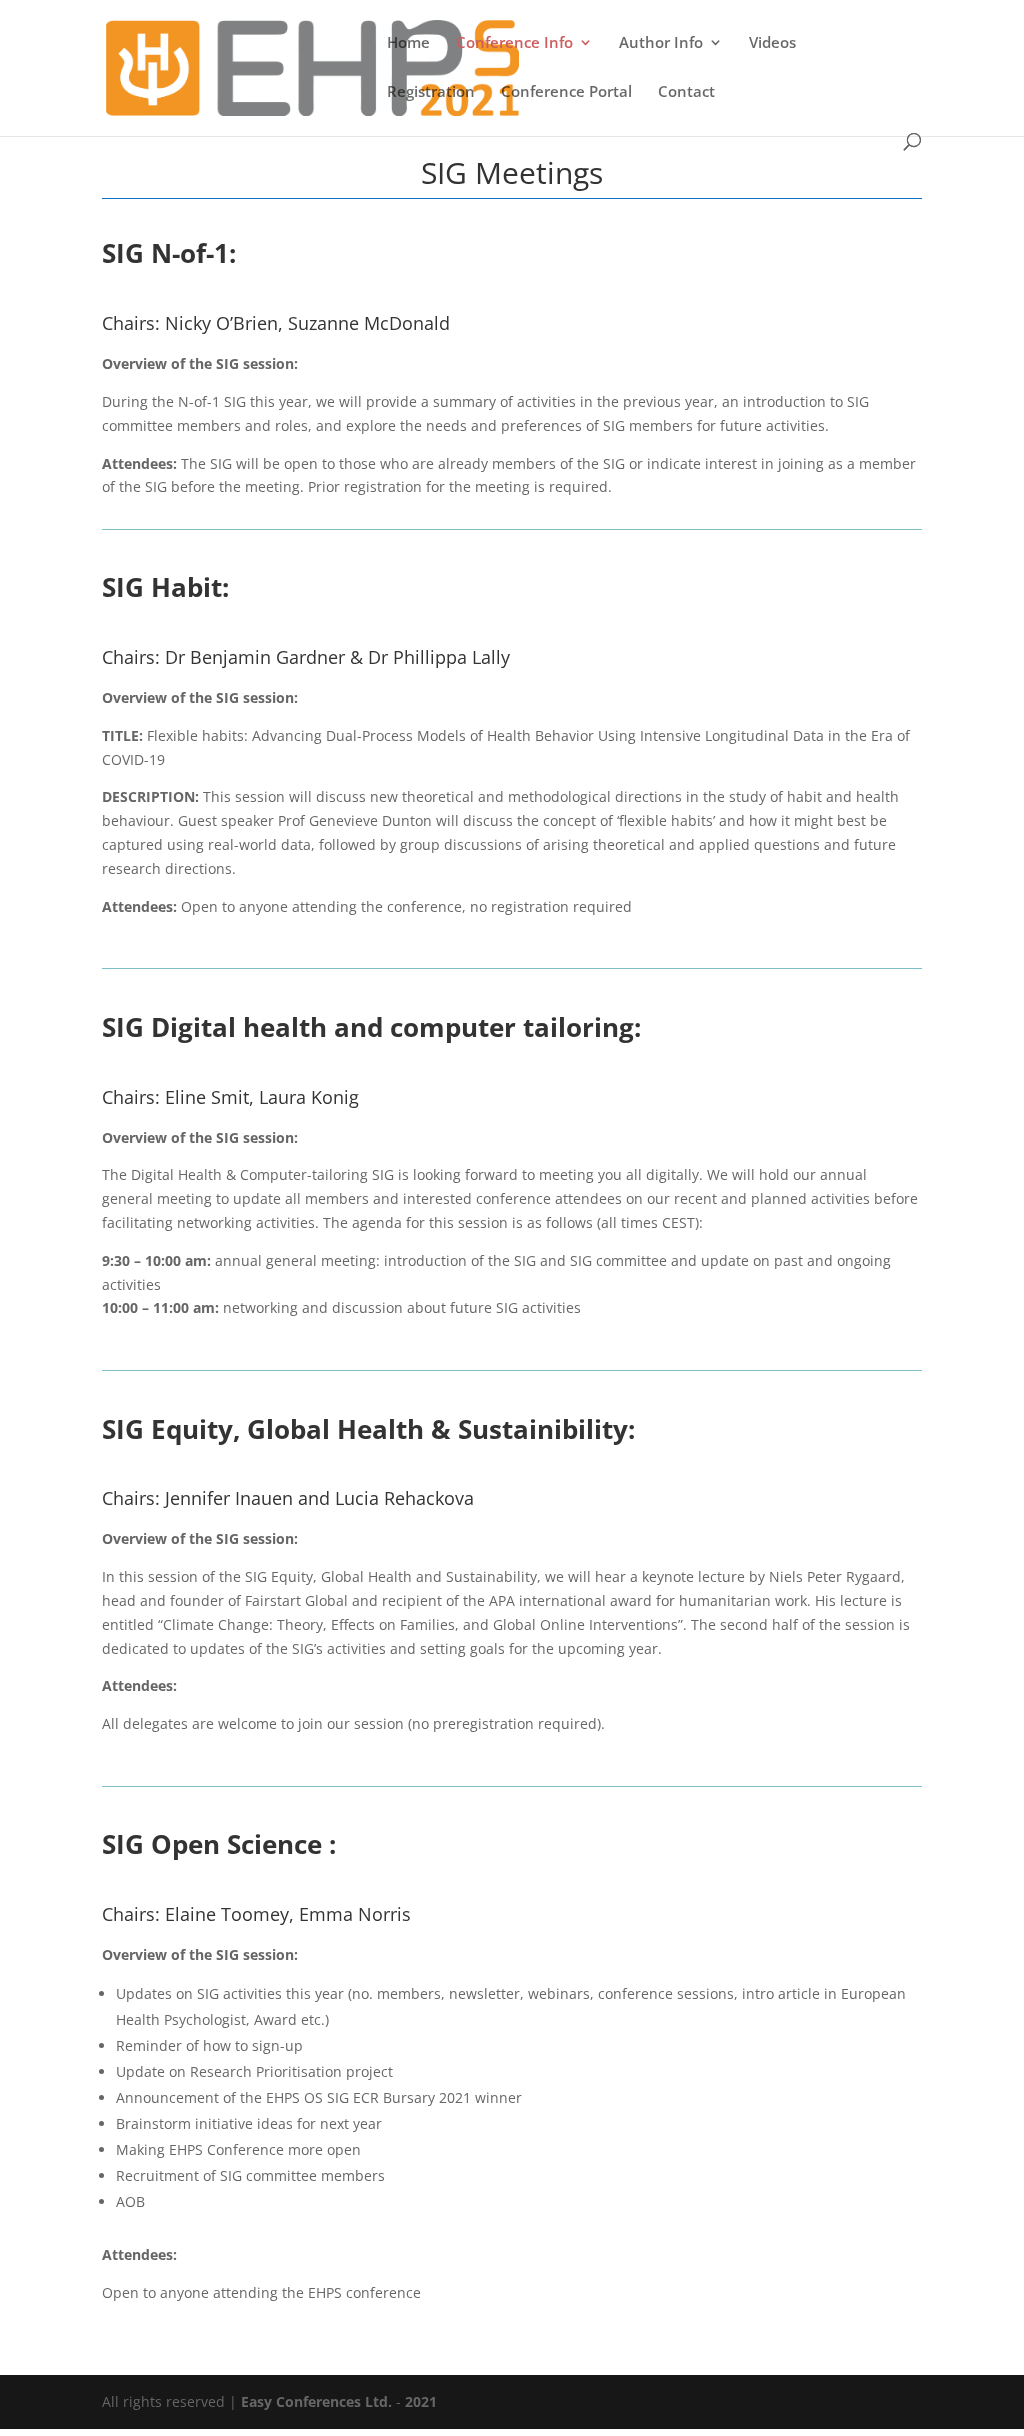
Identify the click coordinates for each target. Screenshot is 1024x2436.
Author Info (661, 43)
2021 (421, 2401)
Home (408, 43)
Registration (431, 92)
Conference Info (514, 43)
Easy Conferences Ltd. (316, 2401)
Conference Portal (566, 92)
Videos (772, 43)
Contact (686, 92)
